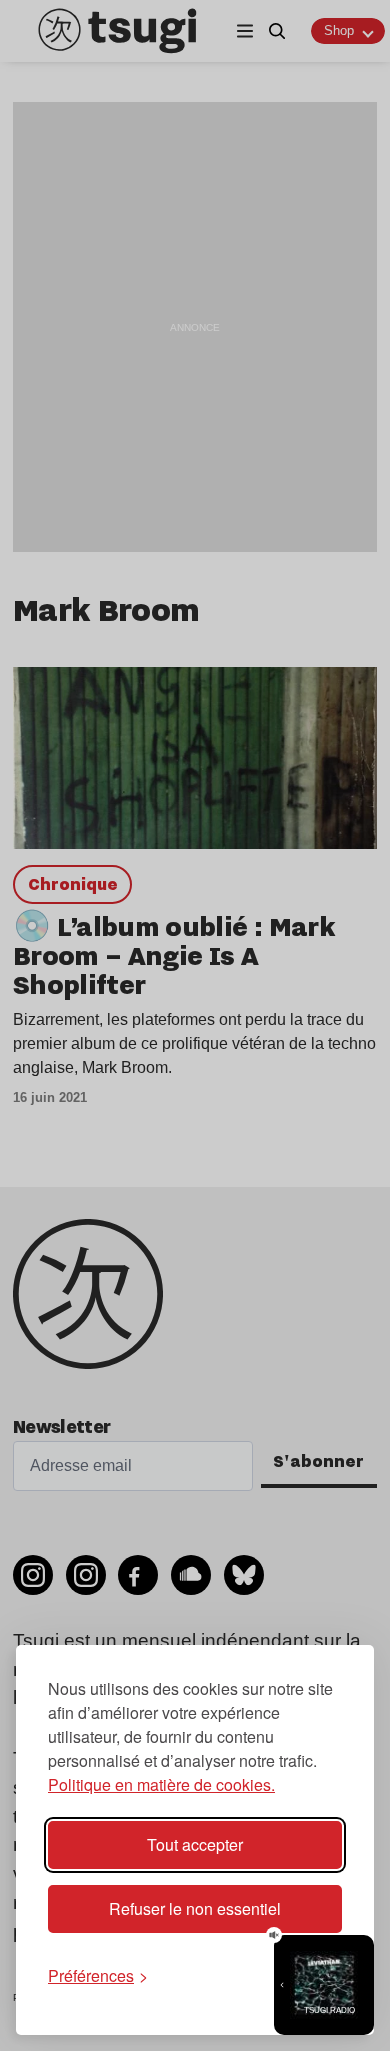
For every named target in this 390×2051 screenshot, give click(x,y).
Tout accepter (195, 1844)
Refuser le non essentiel (195, 1908)
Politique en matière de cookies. (161, 1784)
